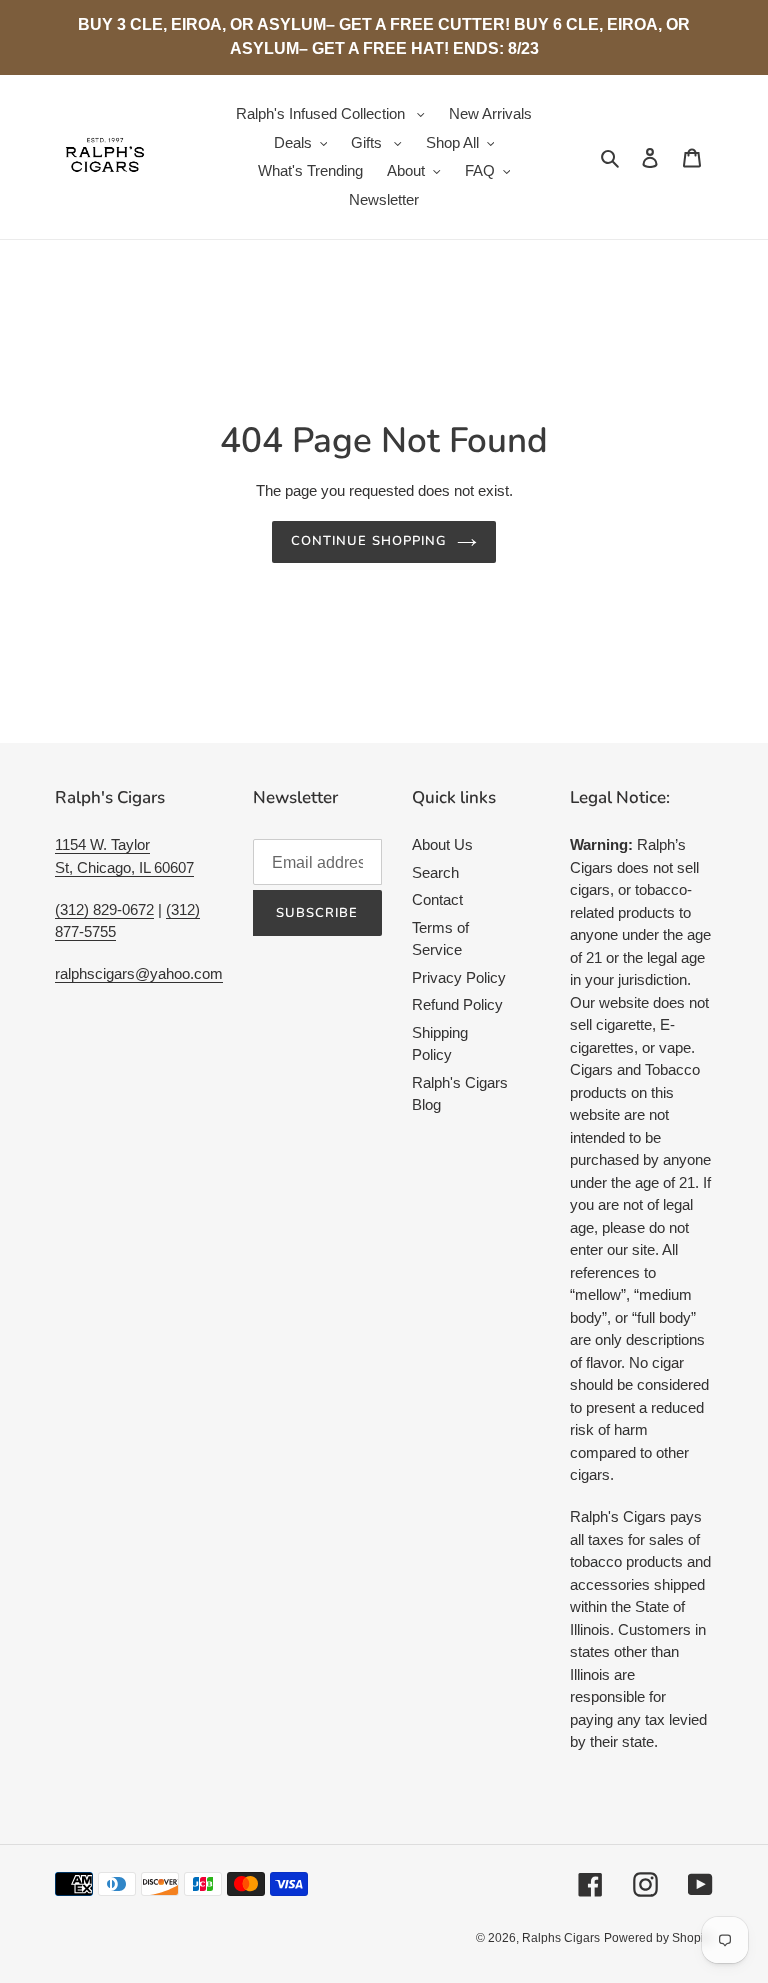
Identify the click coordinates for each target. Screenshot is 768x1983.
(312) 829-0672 (104, 909)
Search (435, 872)
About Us (442, 844)
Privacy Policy (459, 977)
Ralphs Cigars (561, 1938)
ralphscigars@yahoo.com (139, 973)
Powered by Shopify (658, 1938)
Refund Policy (457, 1004)
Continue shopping (369, 541)
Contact (437, 899)
